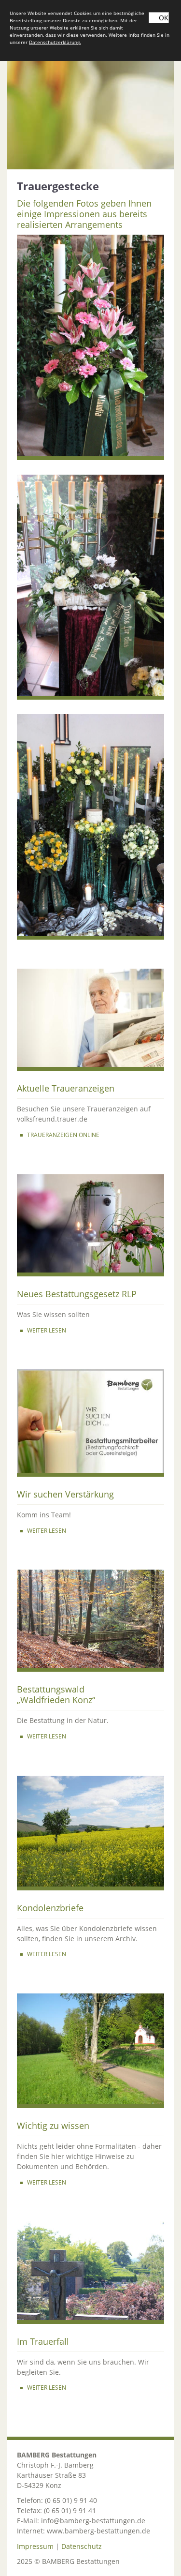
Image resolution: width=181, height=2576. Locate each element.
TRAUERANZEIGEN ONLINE (63, 1135)
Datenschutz (82, 2546)
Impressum (35, 2546)
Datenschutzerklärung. (55, 42)
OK (164, 18)
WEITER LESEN (47, 1330)
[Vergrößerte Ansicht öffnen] (90, 347)
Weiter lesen (47, 1954)
